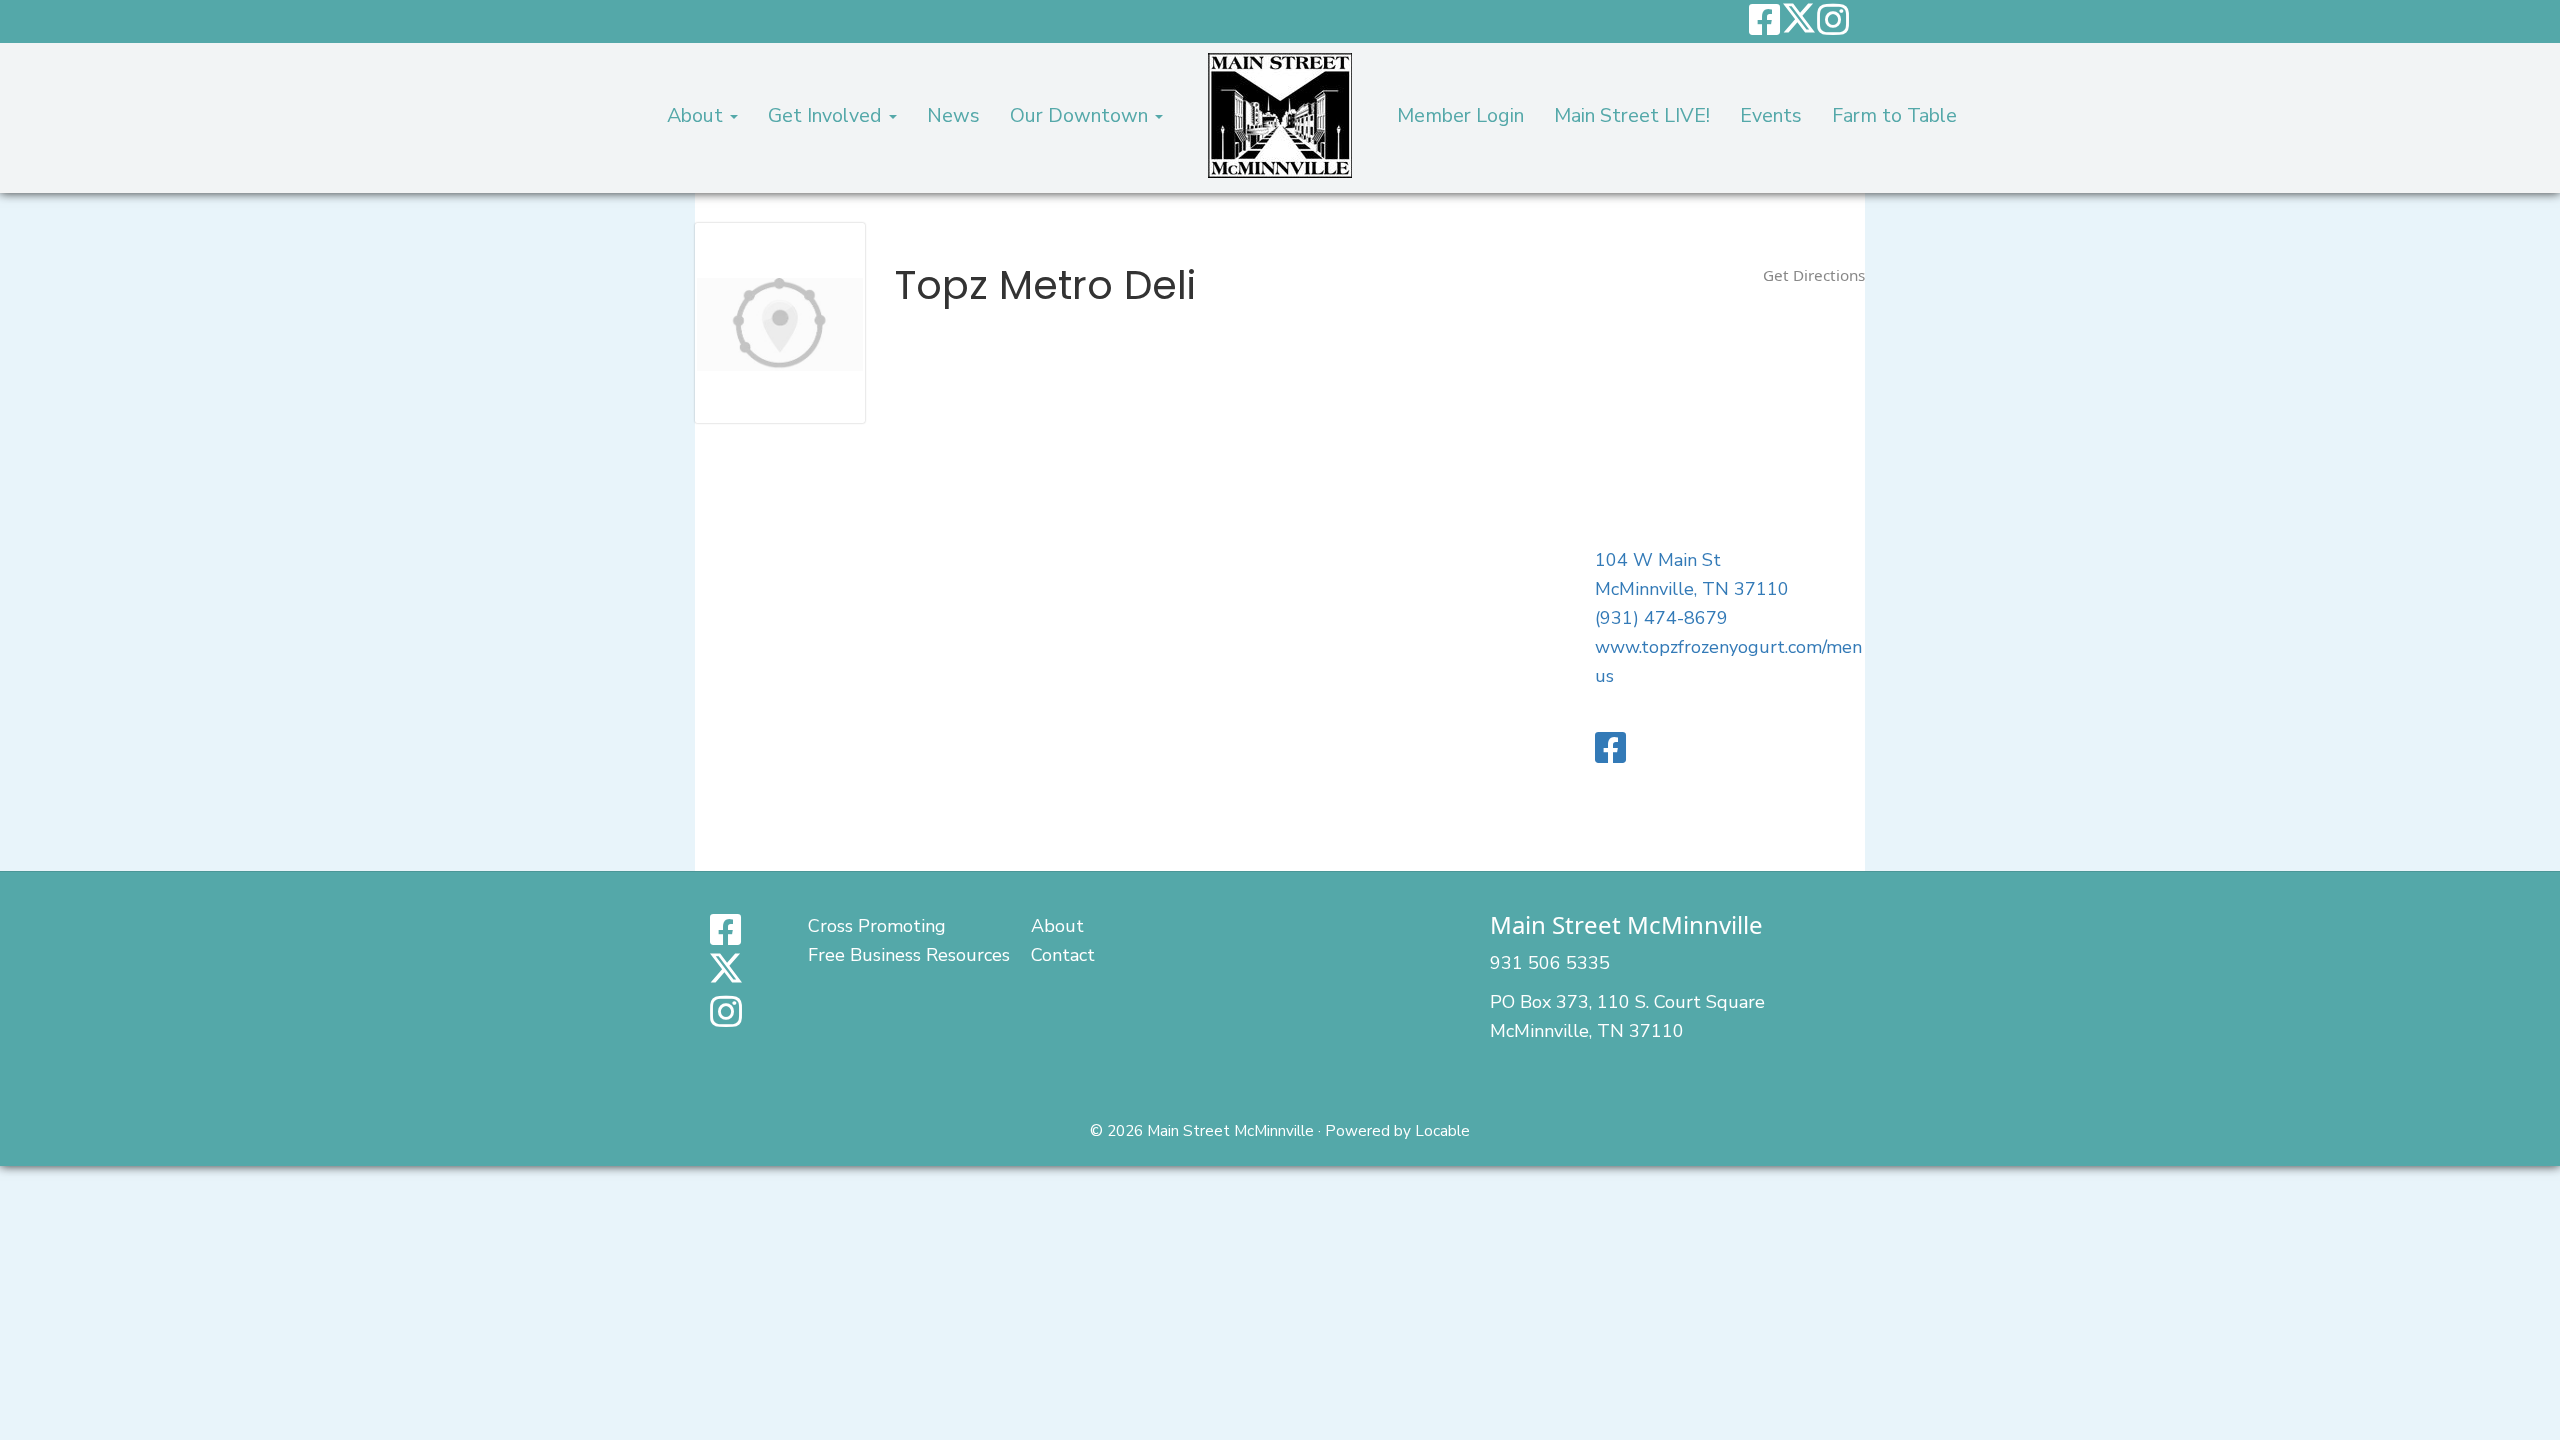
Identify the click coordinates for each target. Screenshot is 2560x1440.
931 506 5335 (1550, 963)
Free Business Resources (909, 955)
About (697, 115)
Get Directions (1814, 275)
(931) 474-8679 (1661, 618)
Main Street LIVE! (1632, 115)
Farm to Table (1894, 115)
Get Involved (827, 115)
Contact (1063, 955)
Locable (1442, 1131)
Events (1771, 115)
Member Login (1460, 115)
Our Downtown (1081, 115)
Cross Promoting (877, 926)
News (953, 115)
